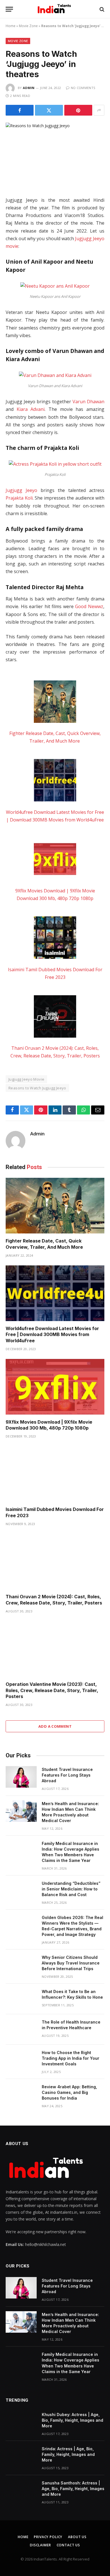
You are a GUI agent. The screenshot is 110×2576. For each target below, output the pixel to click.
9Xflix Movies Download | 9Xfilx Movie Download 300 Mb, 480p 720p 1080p (49, 1425)
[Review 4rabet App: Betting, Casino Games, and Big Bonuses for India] (21, 2094)
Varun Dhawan (88, 402)
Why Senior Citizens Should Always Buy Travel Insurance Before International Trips (71, 1963)
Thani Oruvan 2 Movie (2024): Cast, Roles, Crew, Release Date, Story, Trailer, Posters (54, 1600)
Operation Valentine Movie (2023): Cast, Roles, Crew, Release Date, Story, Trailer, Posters (52, 1690)
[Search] (101, 9)
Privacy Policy (48, 2537)
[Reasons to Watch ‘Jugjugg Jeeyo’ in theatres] (55, 155)
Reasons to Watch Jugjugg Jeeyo (37, 1088)
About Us (77, 2537)
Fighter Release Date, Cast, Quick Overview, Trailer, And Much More (45, 1244)
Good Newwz (89, 606)
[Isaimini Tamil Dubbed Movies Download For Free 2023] (55, 939)
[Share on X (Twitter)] (49, 110)
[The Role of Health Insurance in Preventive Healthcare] (21, 2029)
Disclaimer (40, 2545)
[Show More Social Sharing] (99, 110)
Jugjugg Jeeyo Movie (26, 1079)
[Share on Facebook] (20, 110)
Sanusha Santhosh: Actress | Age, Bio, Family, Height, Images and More (73, 2489)
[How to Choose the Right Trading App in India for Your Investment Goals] (21, 2060)
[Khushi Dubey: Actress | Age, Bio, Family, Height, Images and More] (21, 2422)
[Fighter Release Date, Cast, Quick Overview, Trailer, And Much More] (55, 703)
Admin (29, 88)
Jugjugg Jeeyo (21, 490)
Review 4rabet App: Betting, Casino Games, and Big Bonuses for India (69, 2092)
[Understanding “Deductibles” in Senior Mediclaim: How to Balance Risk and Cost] (21, 1891)
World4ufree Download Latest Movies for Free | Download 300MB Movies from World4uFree (52, 1335)
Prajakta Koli (19, 498)
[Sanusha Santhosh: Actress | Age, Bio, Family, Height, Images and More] (21, 2490)
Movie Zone (28, 26)
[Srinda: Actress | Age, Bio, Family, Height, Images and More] (21, 2456)
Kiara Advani (31, 409)
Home (11, 26)
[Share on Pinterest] (78, 110)
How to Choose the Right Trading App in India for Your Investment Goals (71, 2058)
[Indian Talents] (55, 9)
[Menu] (9, 9)
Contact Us (68, 2545)
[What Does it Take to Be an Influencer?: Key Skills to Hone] (21, 1999)
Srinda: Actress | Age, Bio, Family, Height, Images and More (68, 2454)
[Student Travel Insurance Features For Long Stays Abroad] (21, 1777)
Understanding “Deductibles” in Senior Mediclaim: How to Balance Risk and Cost (71, 1889)
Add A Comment (55, 1726)
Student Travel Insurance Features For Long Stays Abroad (67, 1775)
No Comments (83, 88)
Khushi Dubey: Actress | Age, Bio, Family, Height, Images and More (72, 2420)
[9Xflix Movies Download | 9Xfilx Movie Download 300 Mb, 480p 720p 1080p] (55, 860)
